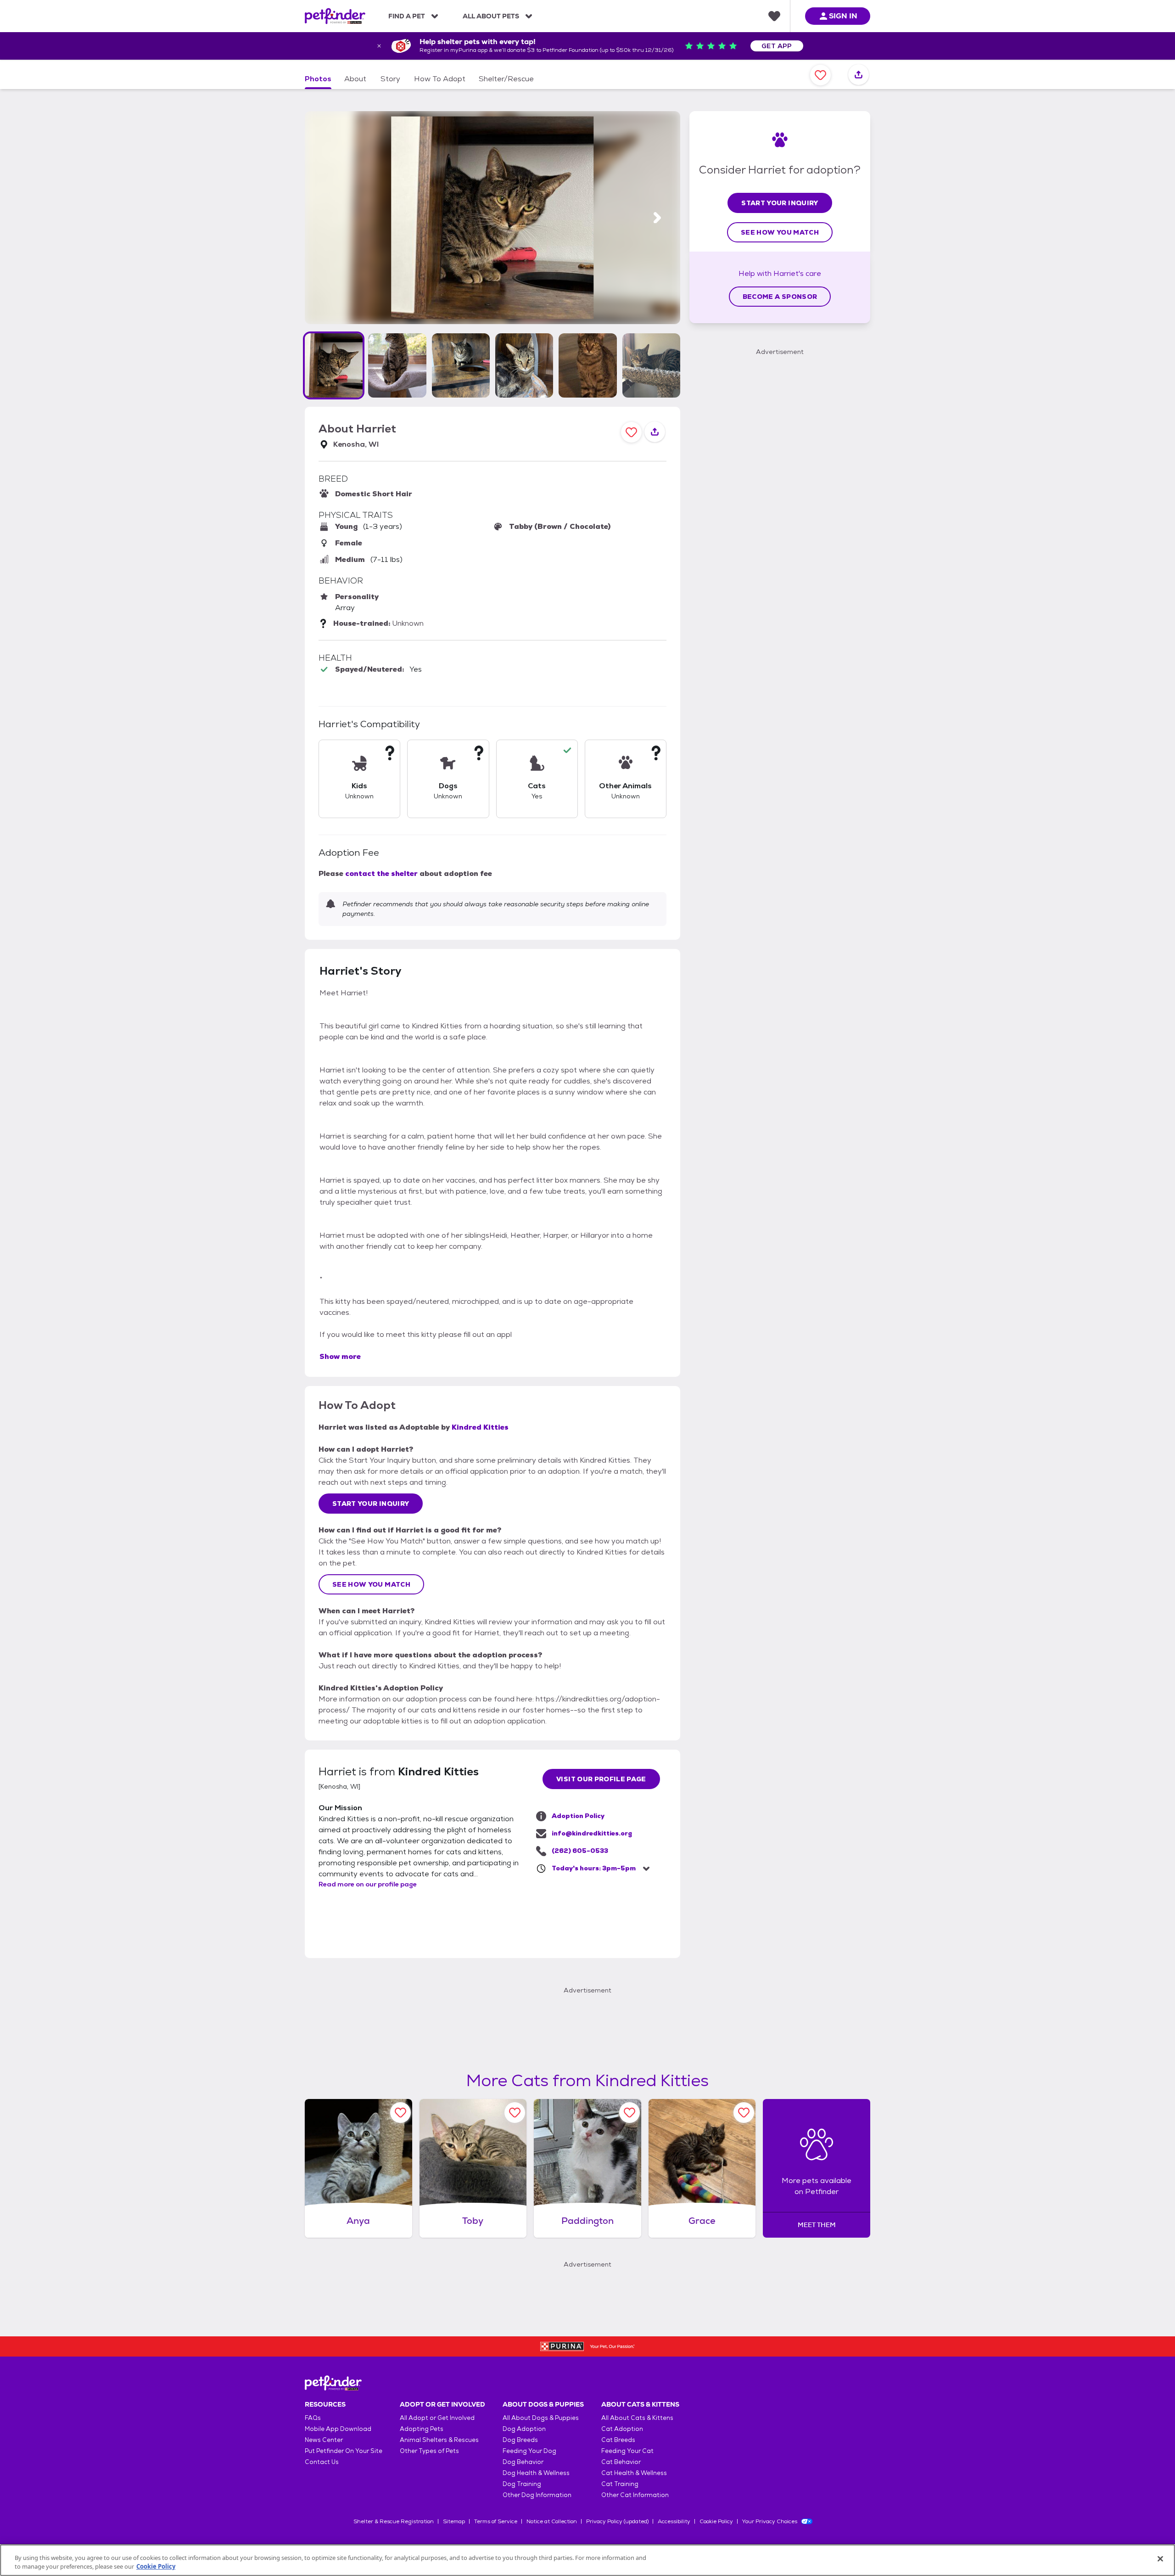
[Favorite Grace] (744, 2113)
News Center (324, 2440)
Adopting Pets (422, 2429)
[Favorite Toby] (515, 2113)
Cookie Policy (716, 2521)
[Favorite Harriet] (820, 75)
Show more (340, 1356)
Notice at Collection (552, 2521)
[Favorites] (774, 16)
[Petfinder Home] (335, 16)
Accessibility (674, 2521)
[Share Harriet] (859, 75)
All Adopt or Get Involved (437, 2418)
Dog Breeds (520, 2440)
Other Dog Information (537, 2495)
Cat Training (620, 2484)
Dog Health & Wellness (536, 2473)
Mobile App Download (338, 2429)
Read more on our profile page (368, 1884)
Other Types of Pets (429, 2451)
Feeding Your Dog (529, 2451)
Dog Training (522, 2484)
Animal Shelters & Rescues (439, 2440)
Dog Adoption (524, 2429)
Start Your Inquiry (371, 1504)
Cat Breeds (618, 2440)
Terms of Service (496, 2521)
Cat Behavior (621, 2462)
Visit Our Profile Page (601, 1779)
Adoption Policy (578, 1816)
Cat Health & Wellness (634, 2473)
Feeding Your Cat (627, 2451)
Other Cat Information (635, 2495)
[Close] (1160, 2559)
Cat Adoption (622, 2429)
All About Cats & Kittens (637, 2418)
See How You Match (371, 1584)
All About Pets (491, 16)
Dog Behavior (523, 2462)
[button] (334, 365)
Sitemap (454, 2521)
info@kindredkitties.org (592, 1833)
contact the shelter (381, 873)
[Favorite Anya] (400, 2113)
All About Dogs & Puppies (541, 2418)
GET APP (777, 46)
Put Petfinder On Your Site (344, 2451)
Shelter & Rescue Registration (394, 2521)
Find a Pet (407, 16)
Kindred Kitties (480, 1427)
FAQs (313, 2418)
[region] (587, 2560)
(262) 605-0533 (580, 1851)
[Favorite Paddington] (629, 2113)
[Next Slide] (657, 218)
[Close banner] (379, 46)
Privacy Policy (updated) (617, 2521)
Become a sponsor (780, 297)
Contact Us (322, 2462)
